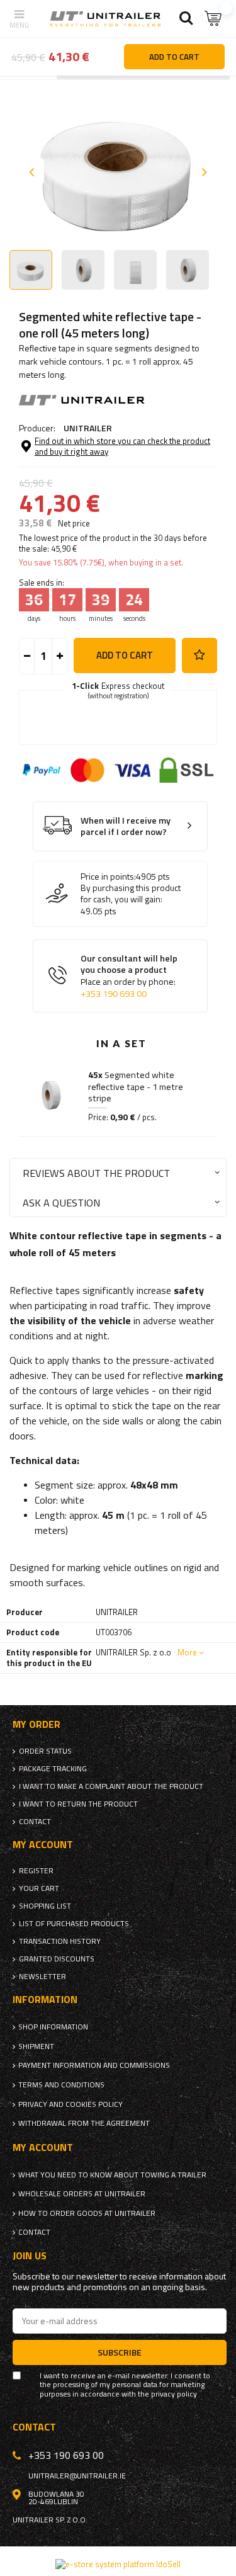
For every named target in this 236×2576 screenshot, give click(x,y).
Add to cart (125, 655)
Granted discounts (57, 1959)
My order (37, 1724)
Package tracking (53, 1769)
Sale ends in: (42, 583)
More (187, 1652)
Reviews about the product (96, 1173)
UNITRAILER (88, 428)
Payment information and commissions (94, 2065)
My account (43, 1845)
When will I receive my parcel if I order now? (126, 826)
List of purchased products (74, 1924)
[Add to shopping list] (199, 655)
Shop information (53, 2027)
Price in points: (108, 877)
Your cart (39, 1888)
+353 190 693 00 (114, 994)
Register (36, 1871)
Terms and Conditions (61, 2085)
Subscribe (120, 2352)
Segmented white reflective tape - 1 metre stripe (136, 1087)
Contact (35, 1822)
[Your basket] (214, 19)
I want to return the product (78, 1804)
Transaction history (60, 1941)
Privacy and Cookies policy (70, 2104)
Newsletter (42, 1977)
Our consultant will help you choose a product (129, 976)
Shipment (36, 2046)
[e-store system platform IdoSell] (118, 2564)
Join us (30, 2256)
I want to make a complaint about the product (111, 1786)
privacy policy (174, 2394)
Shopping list (45, 1906)
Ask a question (61, 1202)
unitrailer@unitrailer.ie (77, 2476)
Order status (45, 1751)
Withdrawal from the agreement (84, 2123)
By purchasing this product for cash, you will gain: (131, 894)
